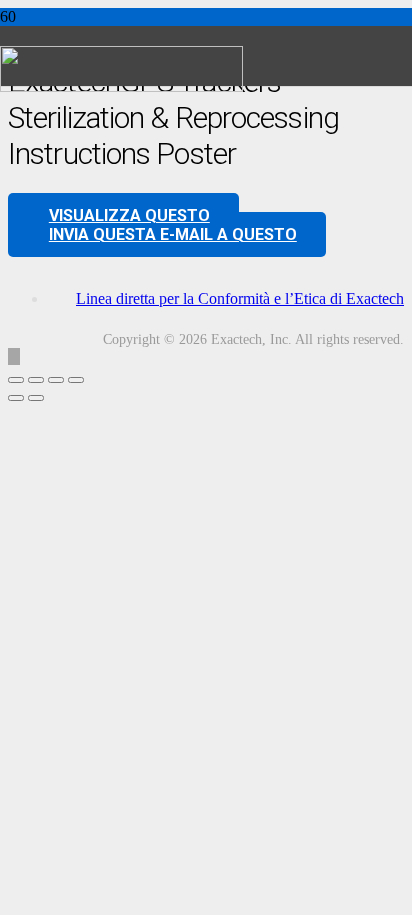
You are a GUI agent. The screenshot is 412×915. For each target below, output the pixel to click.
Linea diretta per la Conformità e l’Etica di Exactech (240, 298)
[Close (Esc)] (76, 380)
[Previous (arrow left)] (16, 398)
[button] (14, 356)
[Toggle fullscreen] (36, 380)
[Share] (56, 380)
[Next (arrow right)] (36, 398)
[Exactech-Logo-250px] (121, 86)
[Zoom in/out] (16, 380)
